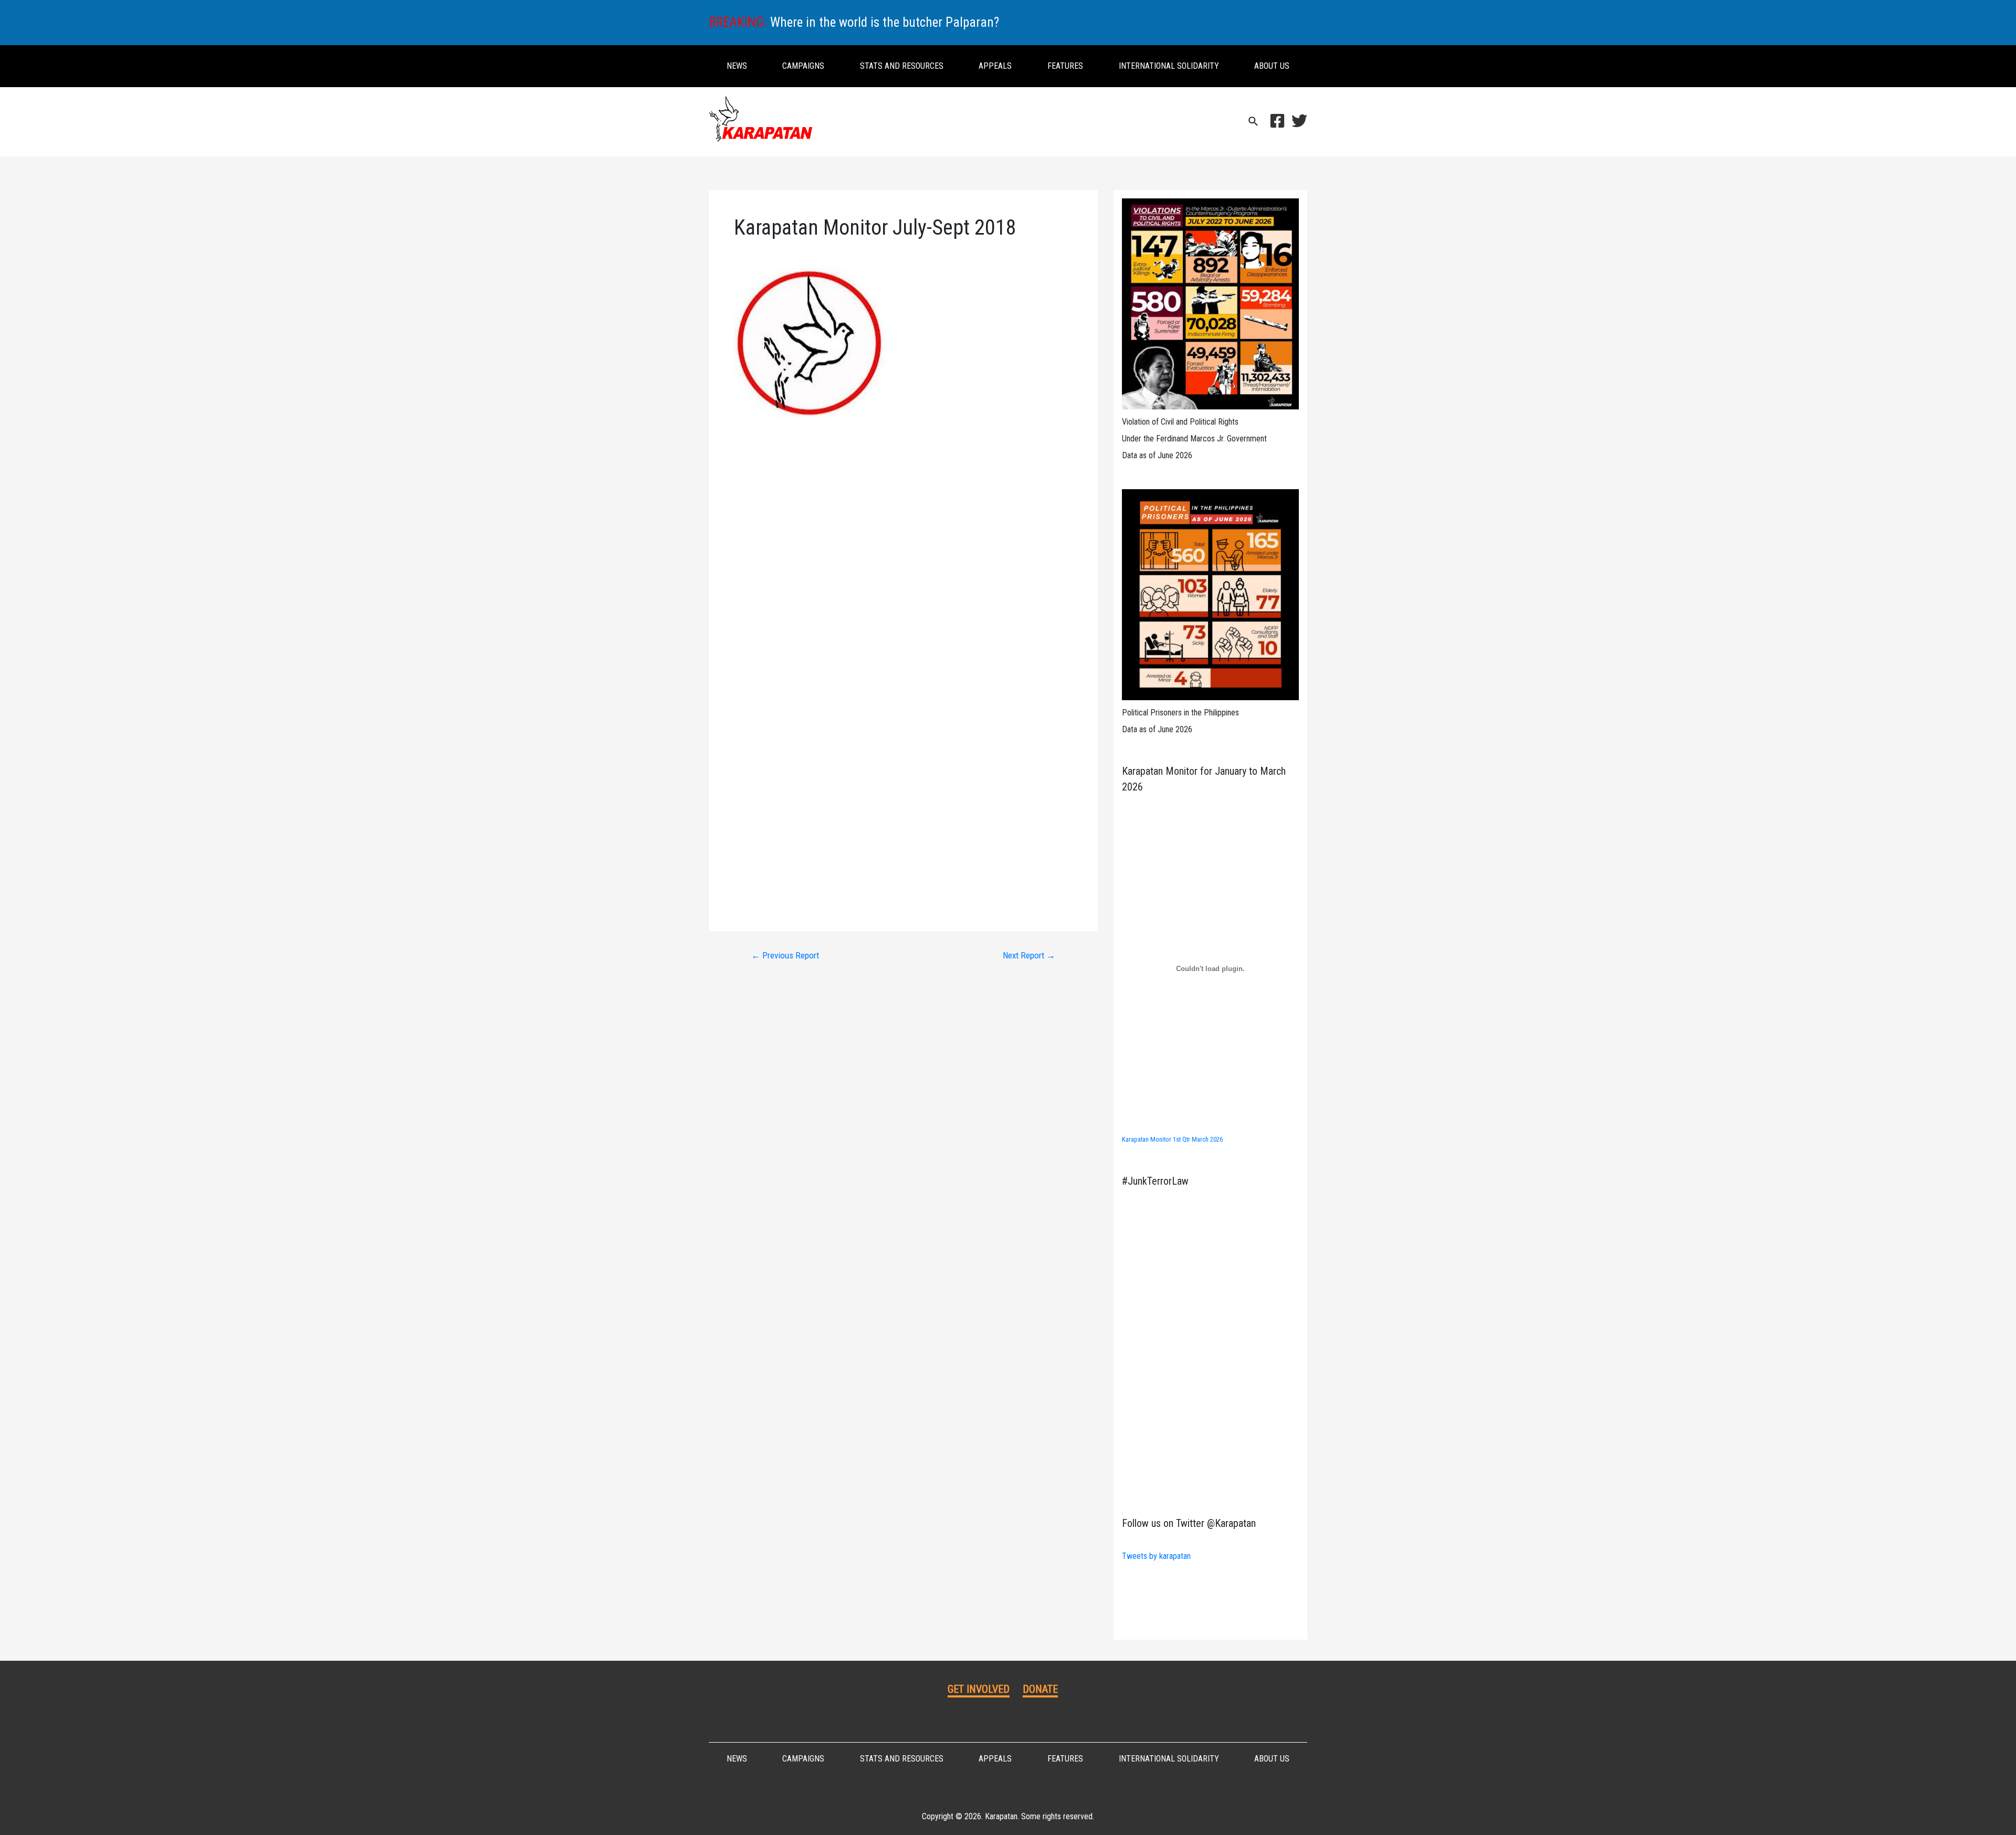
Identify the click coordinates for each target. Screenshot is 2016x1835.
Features (1065, 66)
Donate (1040, 1689)
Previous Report (785, 956)
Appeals (995, 66)
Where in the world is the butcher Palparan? (885, 22)
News (737, 66)
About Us (1272, 66)
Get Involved (979, 1689)
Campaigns (803, 66)
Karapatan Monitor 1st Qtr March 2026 (1172, 1139)
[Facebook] (1277, 121)
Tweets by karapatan (1156, 1556)
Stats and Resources (902, 66)
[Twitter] (1299, 121)
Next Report (1029, 956)
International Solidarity (1169, 66)
